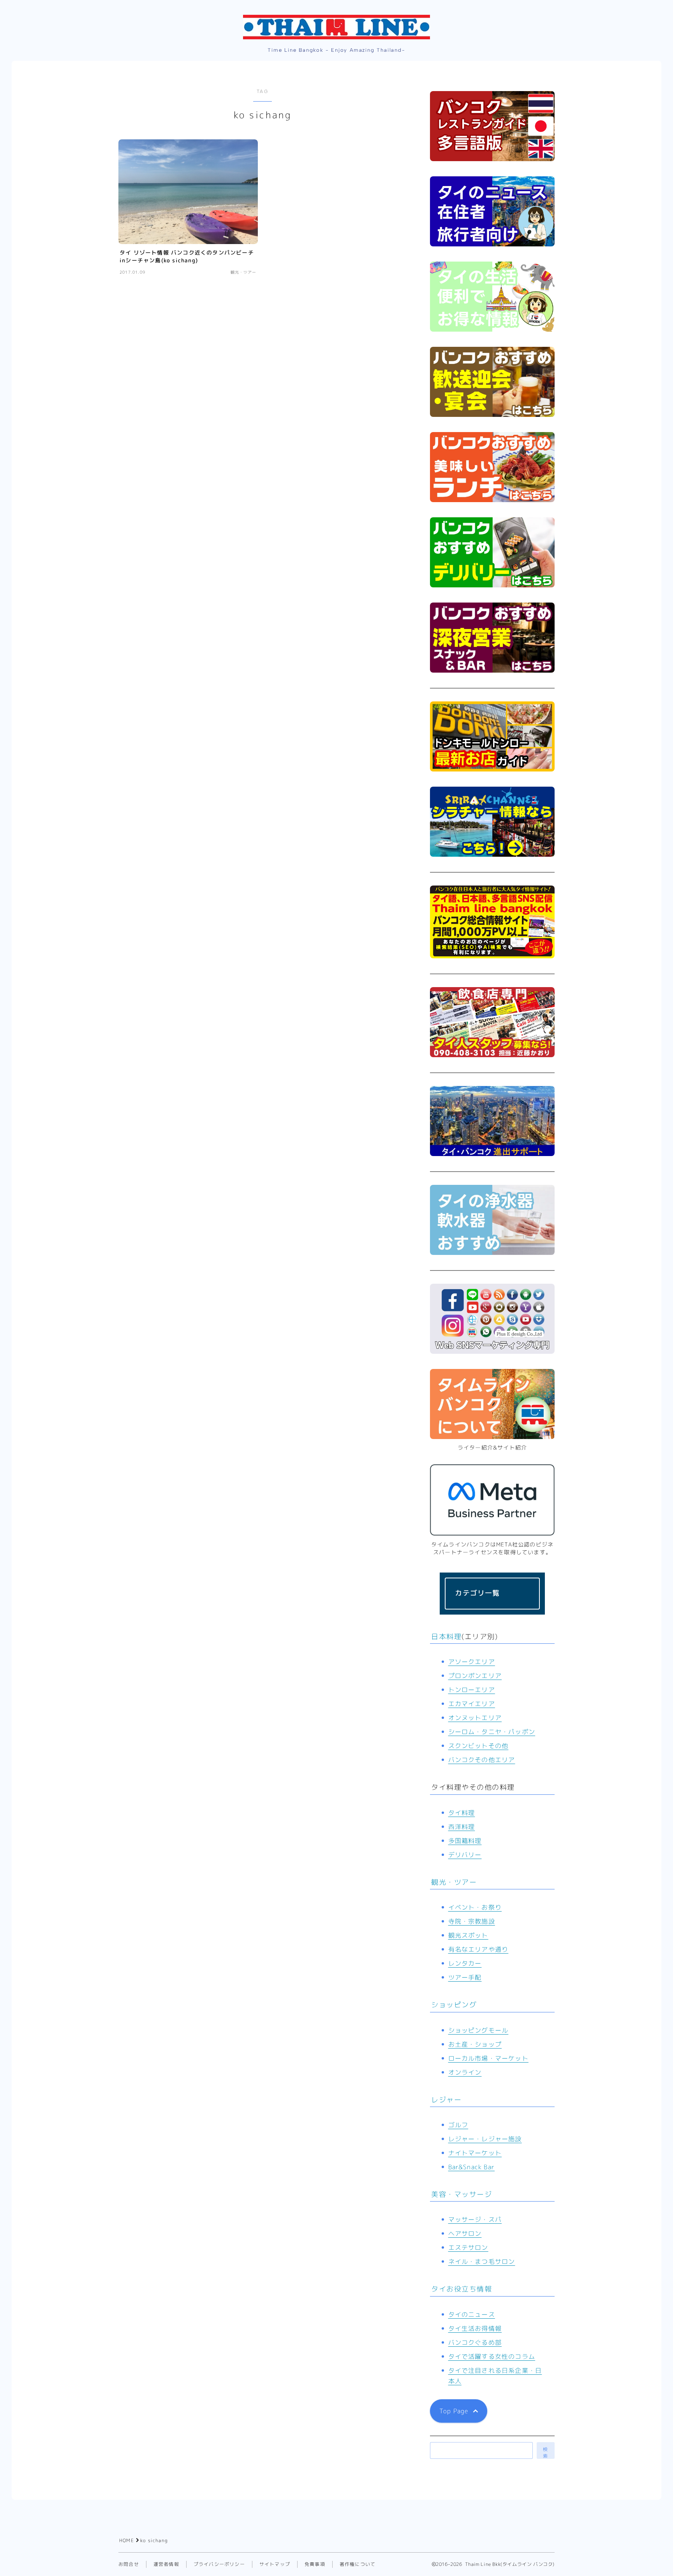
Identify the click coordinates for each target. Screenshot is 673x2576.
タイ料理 (462, 1813)
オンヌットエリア (475, 1718)
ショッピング (454, 2005)
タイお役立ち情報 (462, 2289)
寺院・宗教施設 (472, 1921)
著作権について (358, 2564)
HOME (127, 2540)
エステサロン (468, 2247)
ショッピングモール (478, 2030)
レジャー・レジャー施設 (485, 2139)
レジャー (446, 2100)
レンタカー (465, 1963)
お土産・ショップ (475, 2044)
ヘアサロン (465, 2233)
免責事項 (315, 2564)
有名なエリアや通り (478, 1949)
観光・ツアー (454, 1882)
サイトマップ (275, 2564)
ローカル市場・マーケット (488, 2058)
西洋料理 (462, 1827)
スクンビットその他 (478, 1746)
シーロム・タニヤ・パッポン (492, 1732)
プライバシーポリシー (219, 2564)
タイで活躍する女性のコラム (492, 2356)
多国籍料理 (465, 1841)
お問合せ (129, 2564)
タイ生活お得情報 (475, 2328)
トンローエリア (472, 1690)
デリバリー (465, 1855)
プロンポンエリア (475, 1676)
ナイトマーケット (475, 2153)
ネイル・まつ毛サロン (482, 2261)
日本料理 (446, 1637)
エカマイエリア (472, 1704)
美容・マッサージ (462, 2194)
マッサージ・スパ (475, 2219)
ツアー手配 (465, 1977)
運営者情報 (166, 2564)
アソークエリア (472, 1662)
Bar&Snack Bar (472, 2167)
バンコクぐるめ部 (475, 2342)
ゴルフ (458, 2125)
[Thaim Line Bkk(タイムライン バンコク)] (336, 27)
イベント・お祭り (475, 1907)
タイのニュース (472, 2314)
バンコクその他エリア (482, 1760)
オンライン (465, 2072)
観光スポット (468, 1935)
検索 (546, 2452)
